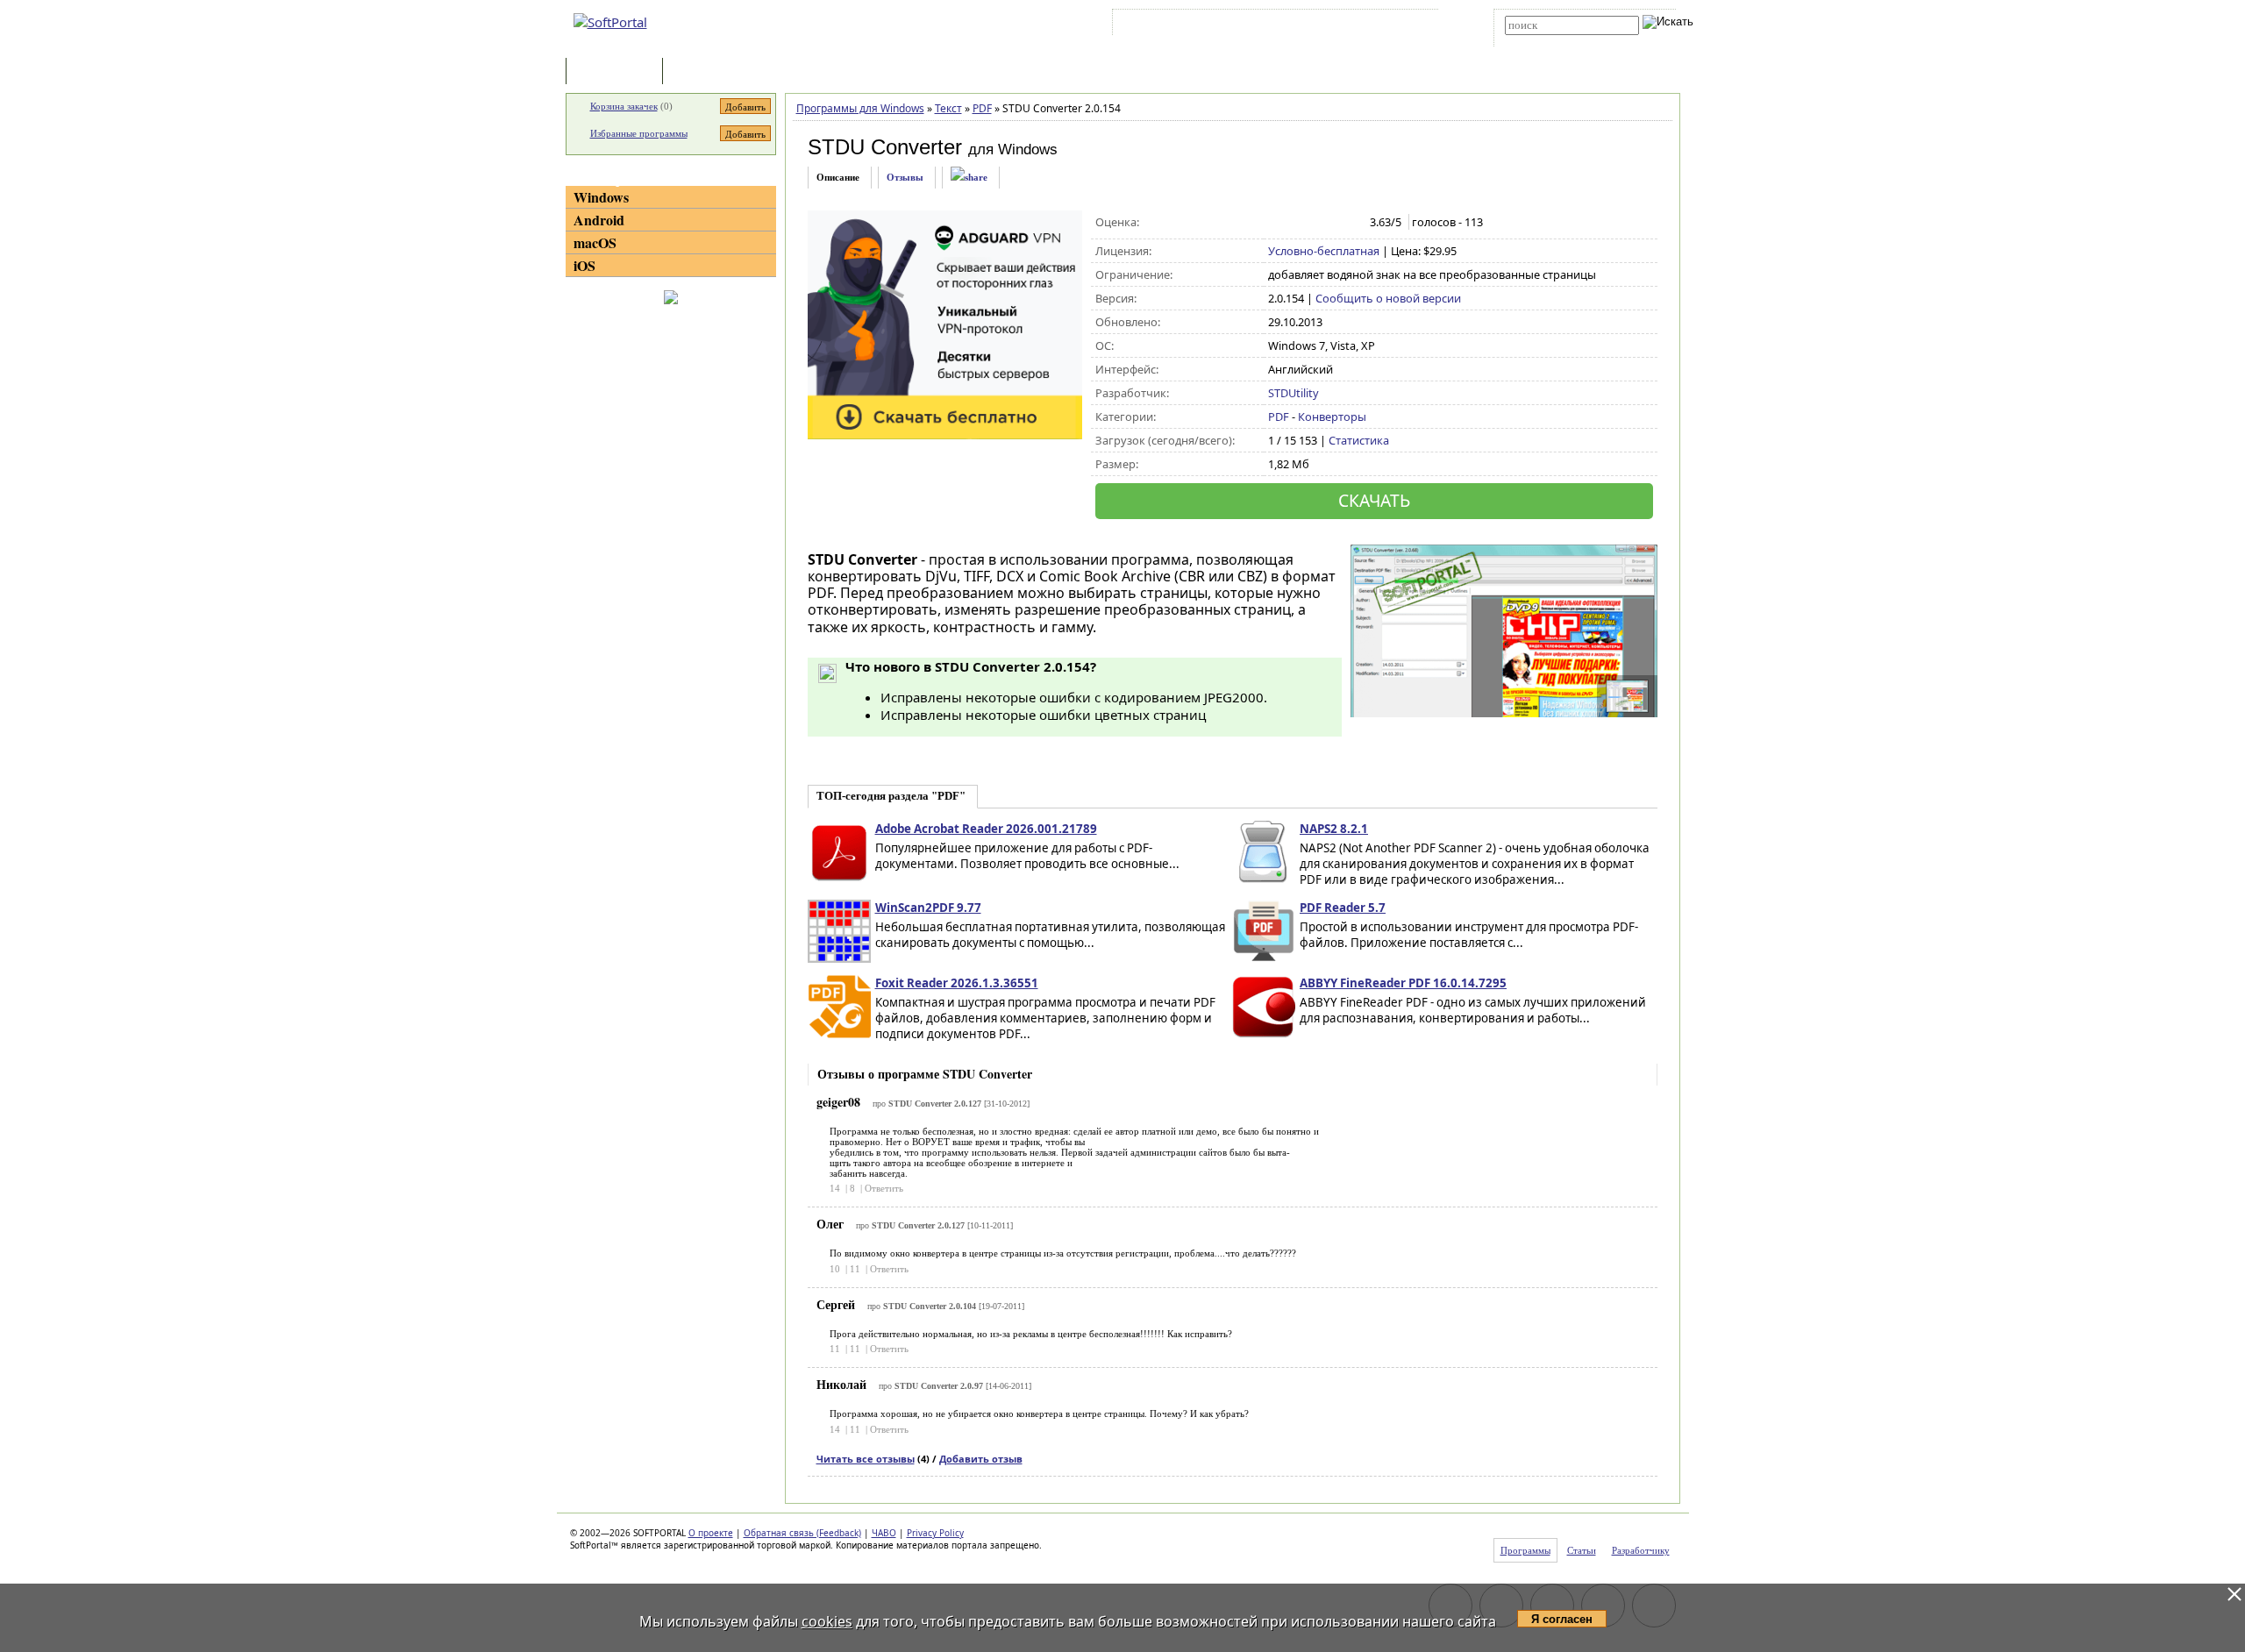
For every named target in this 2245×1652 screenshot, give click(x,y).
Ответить (884, 1188)
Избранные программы (639, 133)
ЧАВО (884, 1533)
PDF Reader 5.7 (1343, 908)
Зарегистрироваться (1269, 25)
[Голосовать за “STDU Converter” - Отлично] (1351, 223)
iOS (584, 265)
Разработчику (1641, 1550)
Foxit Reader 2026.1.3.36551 (957, 983)
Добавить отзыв (981, 1459)
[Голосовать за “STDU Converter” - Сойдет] (1314, 223)
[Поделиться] (969, 178)
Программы (618, 72)
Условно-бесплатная (1324, 251)
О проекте (711, 1533)
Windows (601, 197)
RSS (1412, 25)
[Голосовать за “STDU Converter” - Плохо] (1296, 223)
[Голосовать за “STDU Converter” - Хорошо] (1333, 223)
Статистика (1359, 440)
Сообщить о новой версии (1388, 298)
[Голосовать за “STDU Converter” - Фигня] (1277, 223)
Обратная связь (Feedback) (802, 1533)
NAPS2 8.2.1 (1334, 829)
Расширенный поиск (1554, 41)
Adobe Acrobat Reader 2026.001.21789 (986, 829)
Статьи (705, 72)
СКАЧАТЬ (1374, 500)
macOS (595, 242)
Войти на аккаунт (1169, 25)
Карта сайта (1359, 25)
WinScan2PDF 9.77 (928, 908)
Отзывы (905, 177)
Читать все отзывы (866, 1459)
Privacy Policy (935, 1533)
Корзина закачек (624, 106)
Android (599, 220)
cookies (827, 1621)
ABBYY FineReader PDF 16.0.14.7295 (1403, 983)
